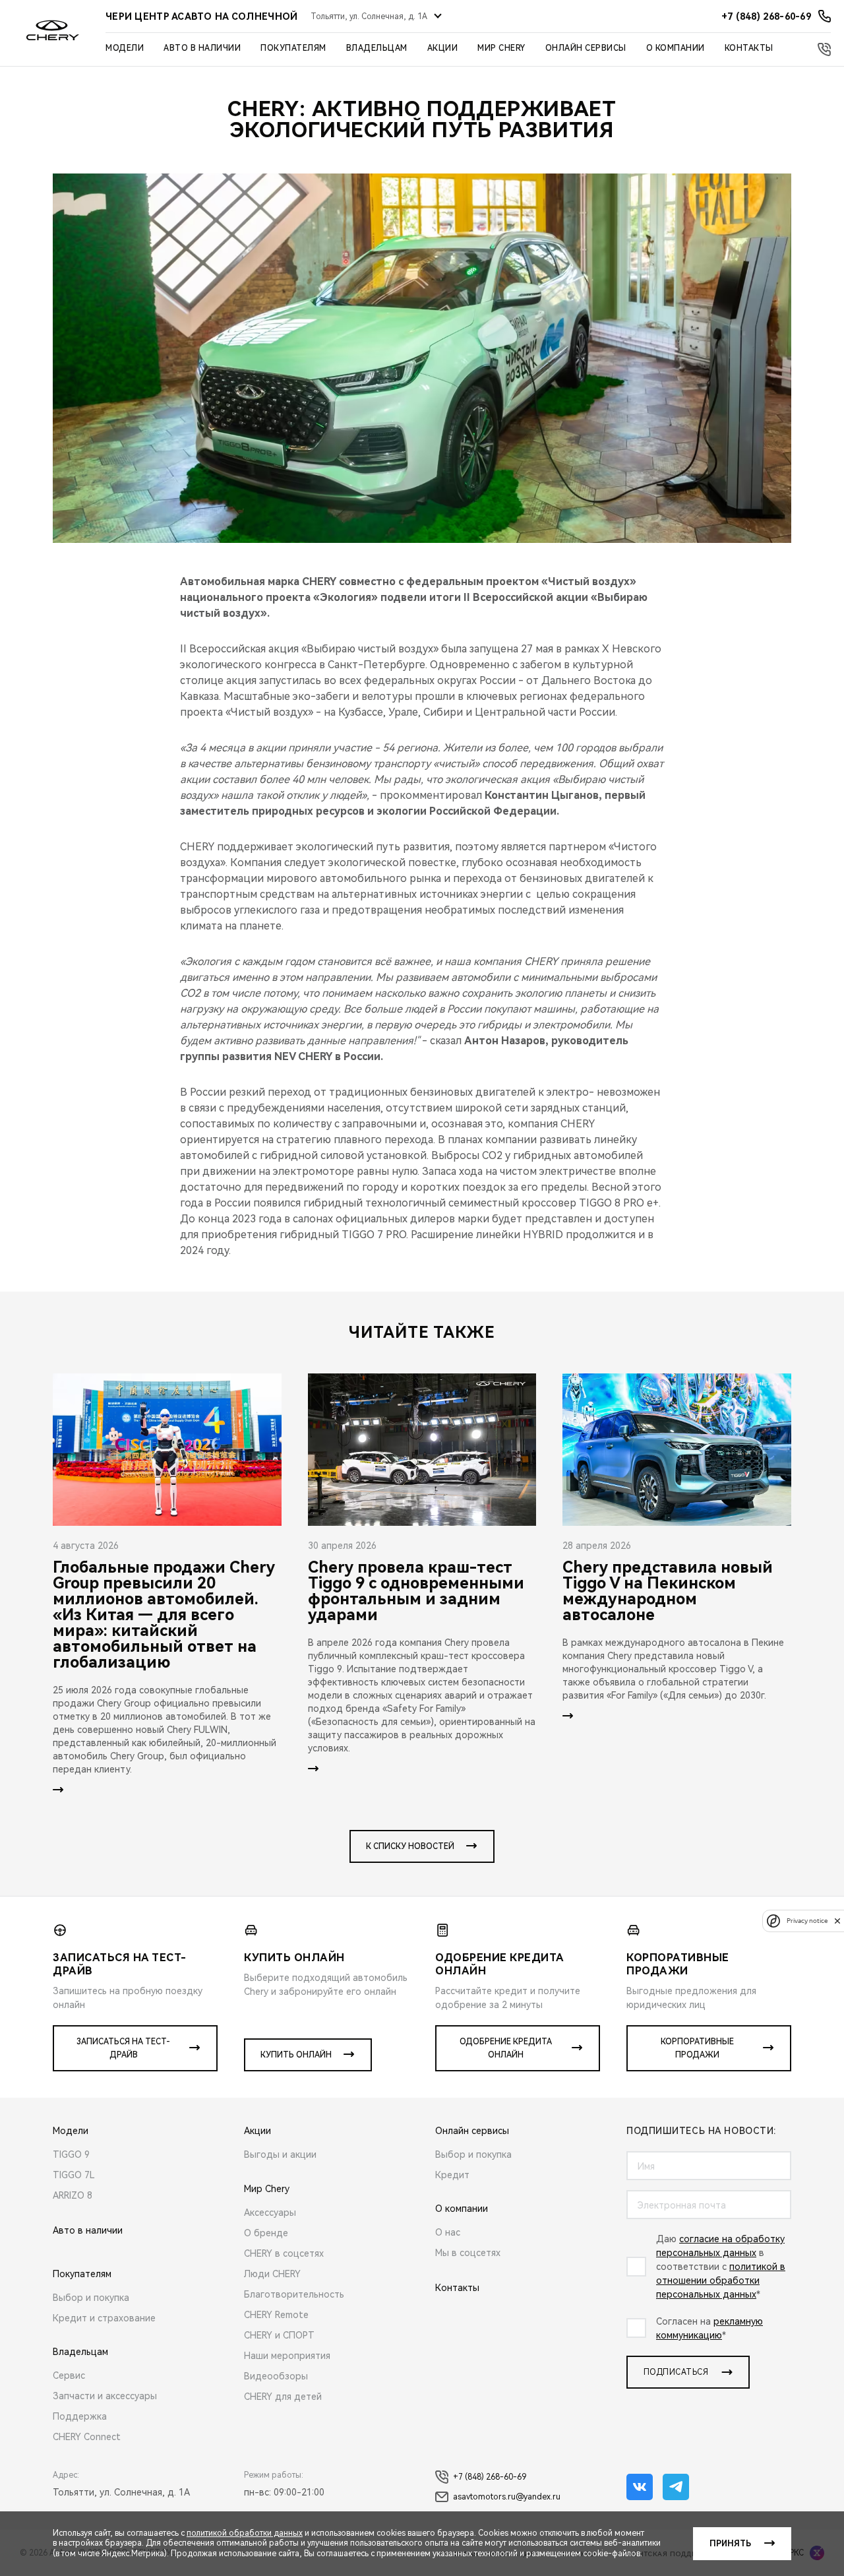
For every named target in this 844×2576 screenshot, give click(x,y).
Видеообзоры (276, 2376)
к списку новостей (410, 1846)
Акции (443, 48)
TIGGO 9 (71, 2154)
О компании (676, 48)
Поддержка (80, 2416)
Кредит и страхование (104, 2318)
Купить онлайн (296, 2055)
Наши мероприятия (287, 2356)
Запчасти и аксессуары (105, 2396)
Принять (730, 2544)
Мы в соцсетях (468, 2253)
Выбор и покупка (91, 2298)
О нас (448, 2232)
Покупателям (293, 48)
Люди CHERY (272, 2274)
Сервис (69, 2375)
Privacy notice (807, 1921)
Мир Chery (501, 48)
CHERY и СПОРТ (279, 2335)
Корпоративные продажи (697, 2048)
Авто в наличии (202, 48)
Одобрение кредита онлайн (506, 2048)
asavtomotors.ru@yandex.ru (507, 2497)
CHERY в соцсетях (284, 2253)
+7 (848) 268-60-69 (490, 2477)
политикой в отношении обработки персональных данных (721, 2280)
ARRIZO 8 (73, 2195)
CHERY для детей (283, 2397)
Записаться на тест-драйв (123, 2048)
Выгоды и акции (280, 2154)
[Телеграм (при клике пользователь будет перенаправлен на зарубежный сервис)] (676, 2487)
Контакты (749, 48)
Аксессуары (270, 2213)
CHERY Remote (276, 2315)
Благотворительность (294, 2294)
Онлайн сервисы (586, 48)
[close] (837, 1921)
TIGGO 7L (74, 2175)
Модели (125, 48)
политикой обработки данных (245, 2533)
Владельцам (377, 48)
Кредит (452, 2175)
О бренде (266, 2233)
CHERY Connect (87, 2437)
